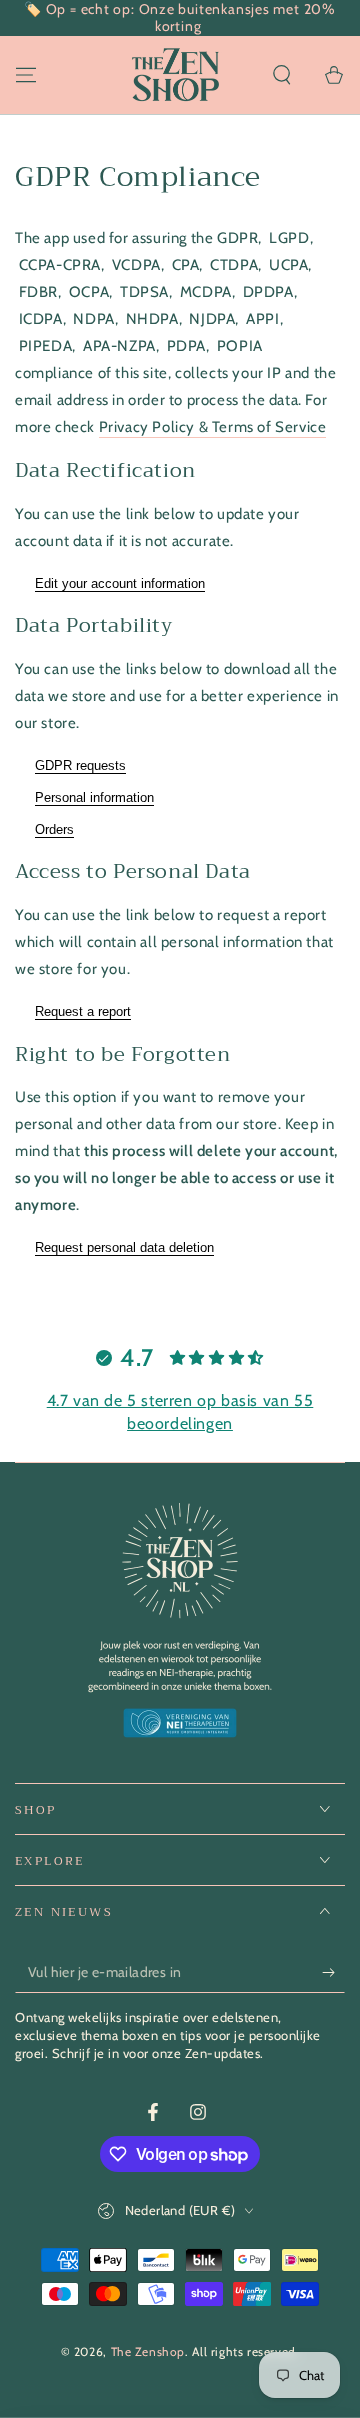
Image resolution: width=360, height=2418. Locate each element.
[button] (282, 75)
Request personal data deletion (124, 1247)
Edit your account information (120, 583)
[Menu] (26, 75)
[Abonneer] (333, 1973)
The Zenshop (148, 2351)
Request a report (83, 1011)
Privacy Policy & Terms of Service (213, 427)
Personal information (94, 797)
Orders (54, 829)
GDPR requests (80, 765)
